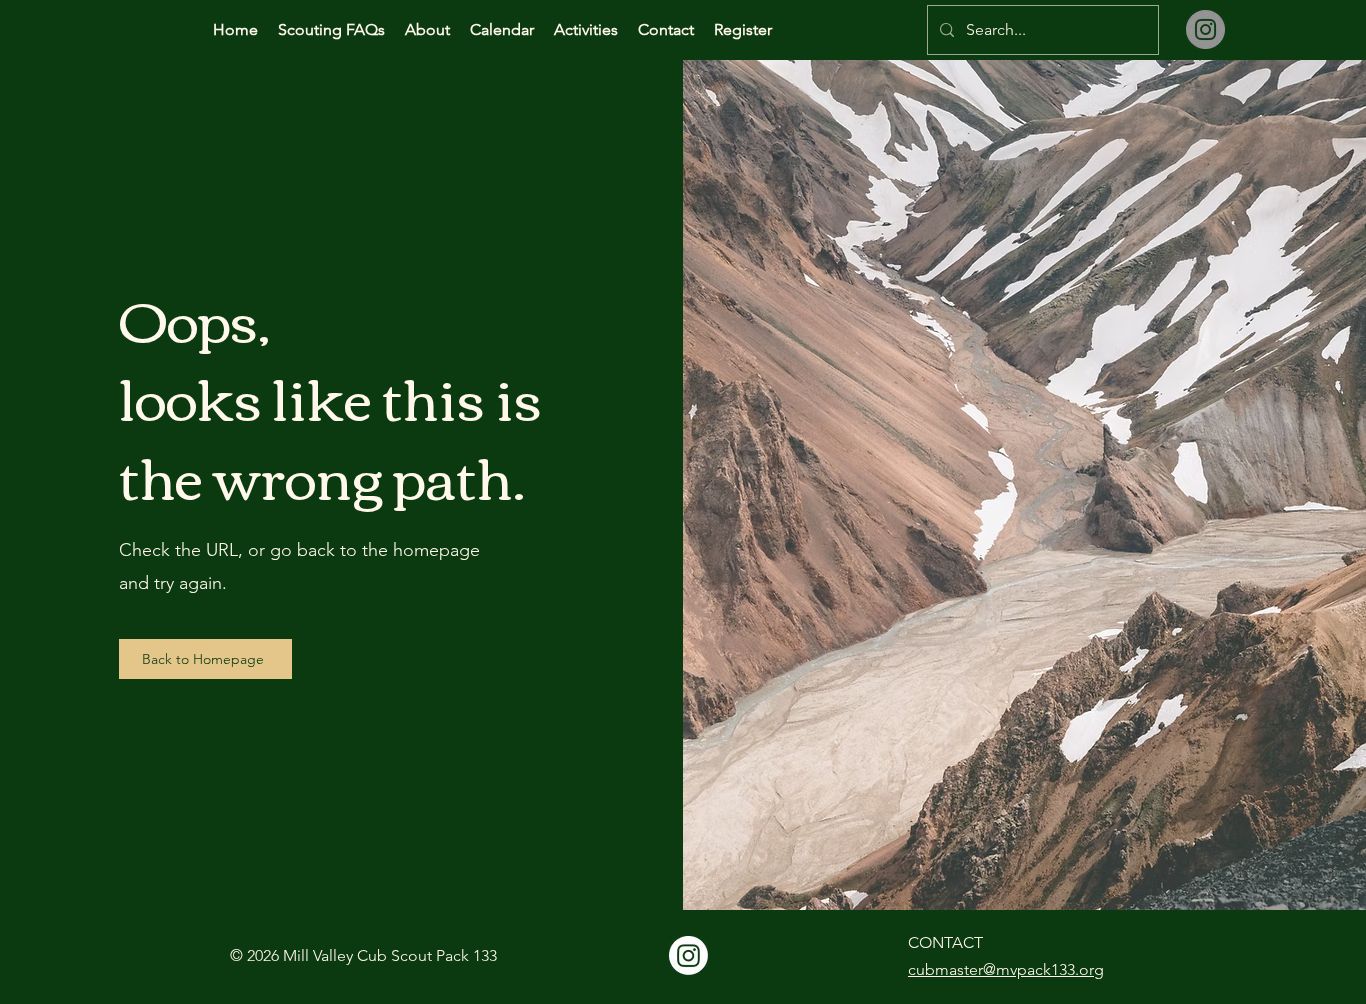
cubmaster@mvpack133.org (1006, 969)
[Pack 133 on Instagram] (1205, 29)
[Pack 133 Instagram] (688, 955)
